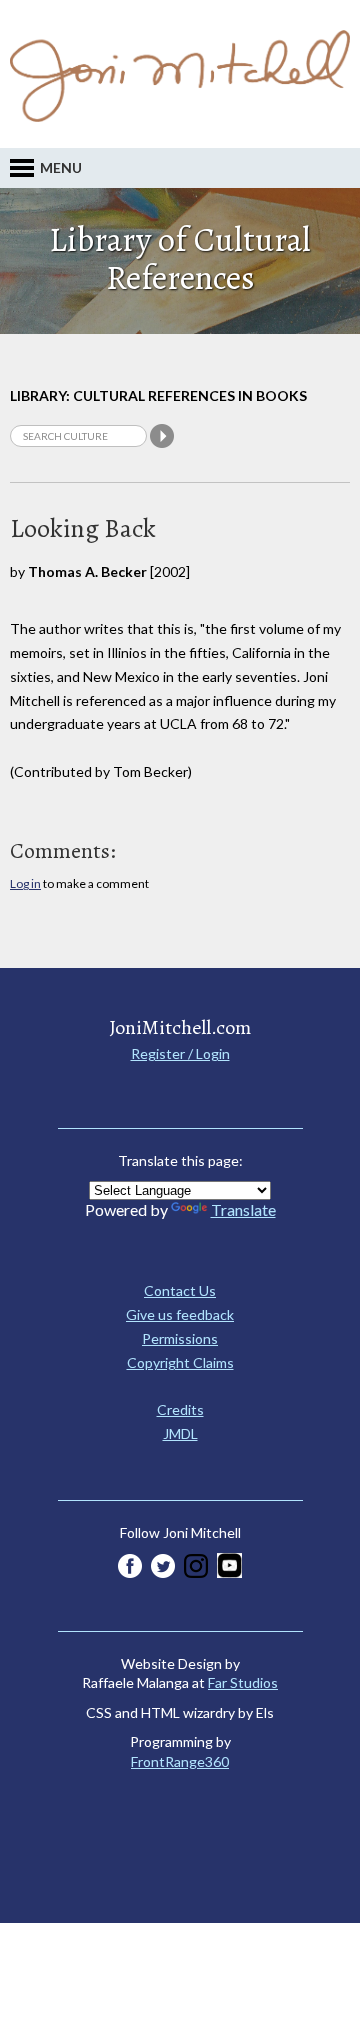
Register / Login (180, 1053)
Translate (243, 1209)
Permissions (180, 1338)
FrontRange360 (180, 1761)
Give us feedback (180, 1314)
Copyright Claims (180, 1362)
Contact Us (180, 1290)
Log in (25, 883)
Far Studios (243, 1682)
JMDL (180, 1433)
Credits (180, 1409)
